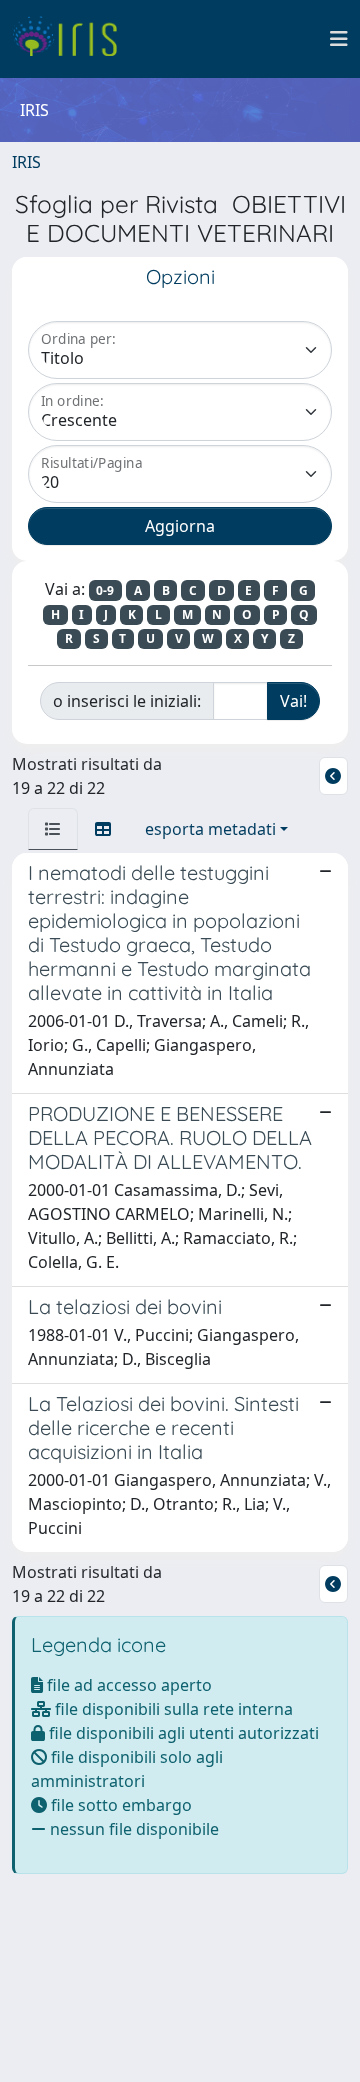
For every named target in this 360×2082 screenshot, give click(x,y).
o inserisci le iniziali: (127, 701)
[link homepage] (72, 39)
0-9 (105, 590)
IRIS (26, 162)
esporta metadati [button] (210, 829)
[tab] (53, 829)
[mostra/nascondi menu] (339, 39)
